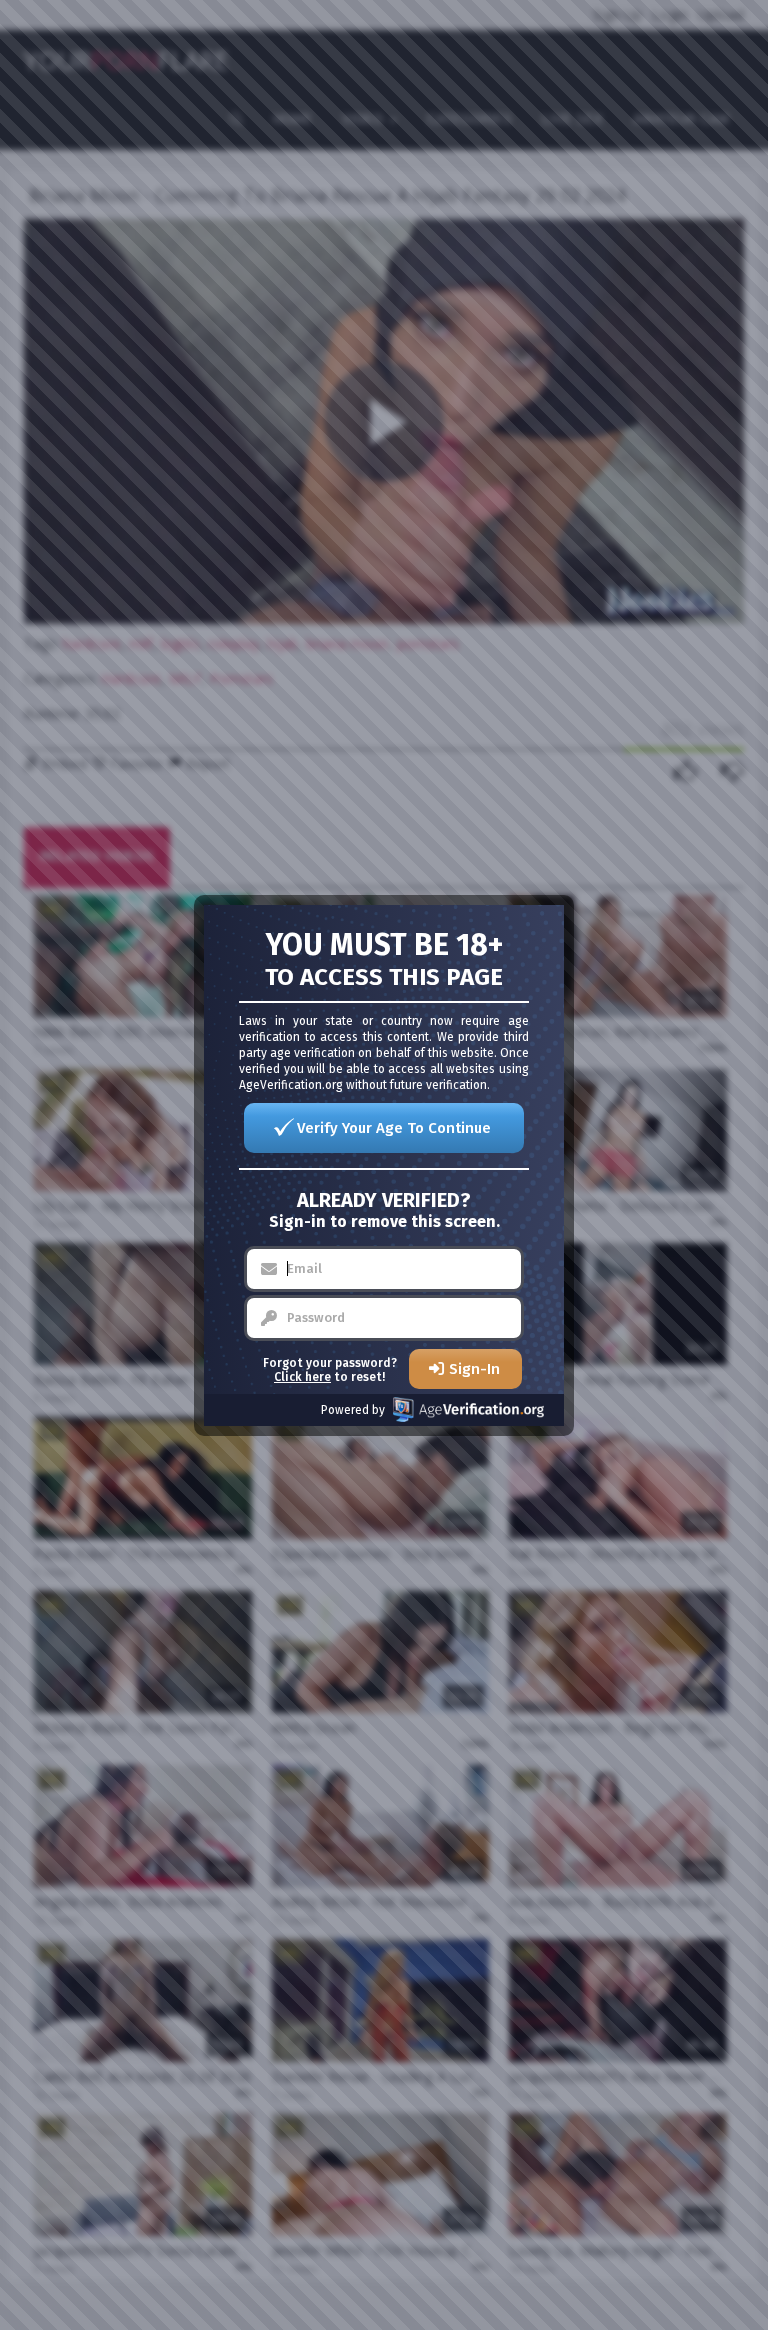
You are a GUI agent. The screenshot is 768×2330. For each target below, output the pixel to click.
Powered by (353, 1410)
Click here (302, 1377)
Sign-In (474, 1369)
